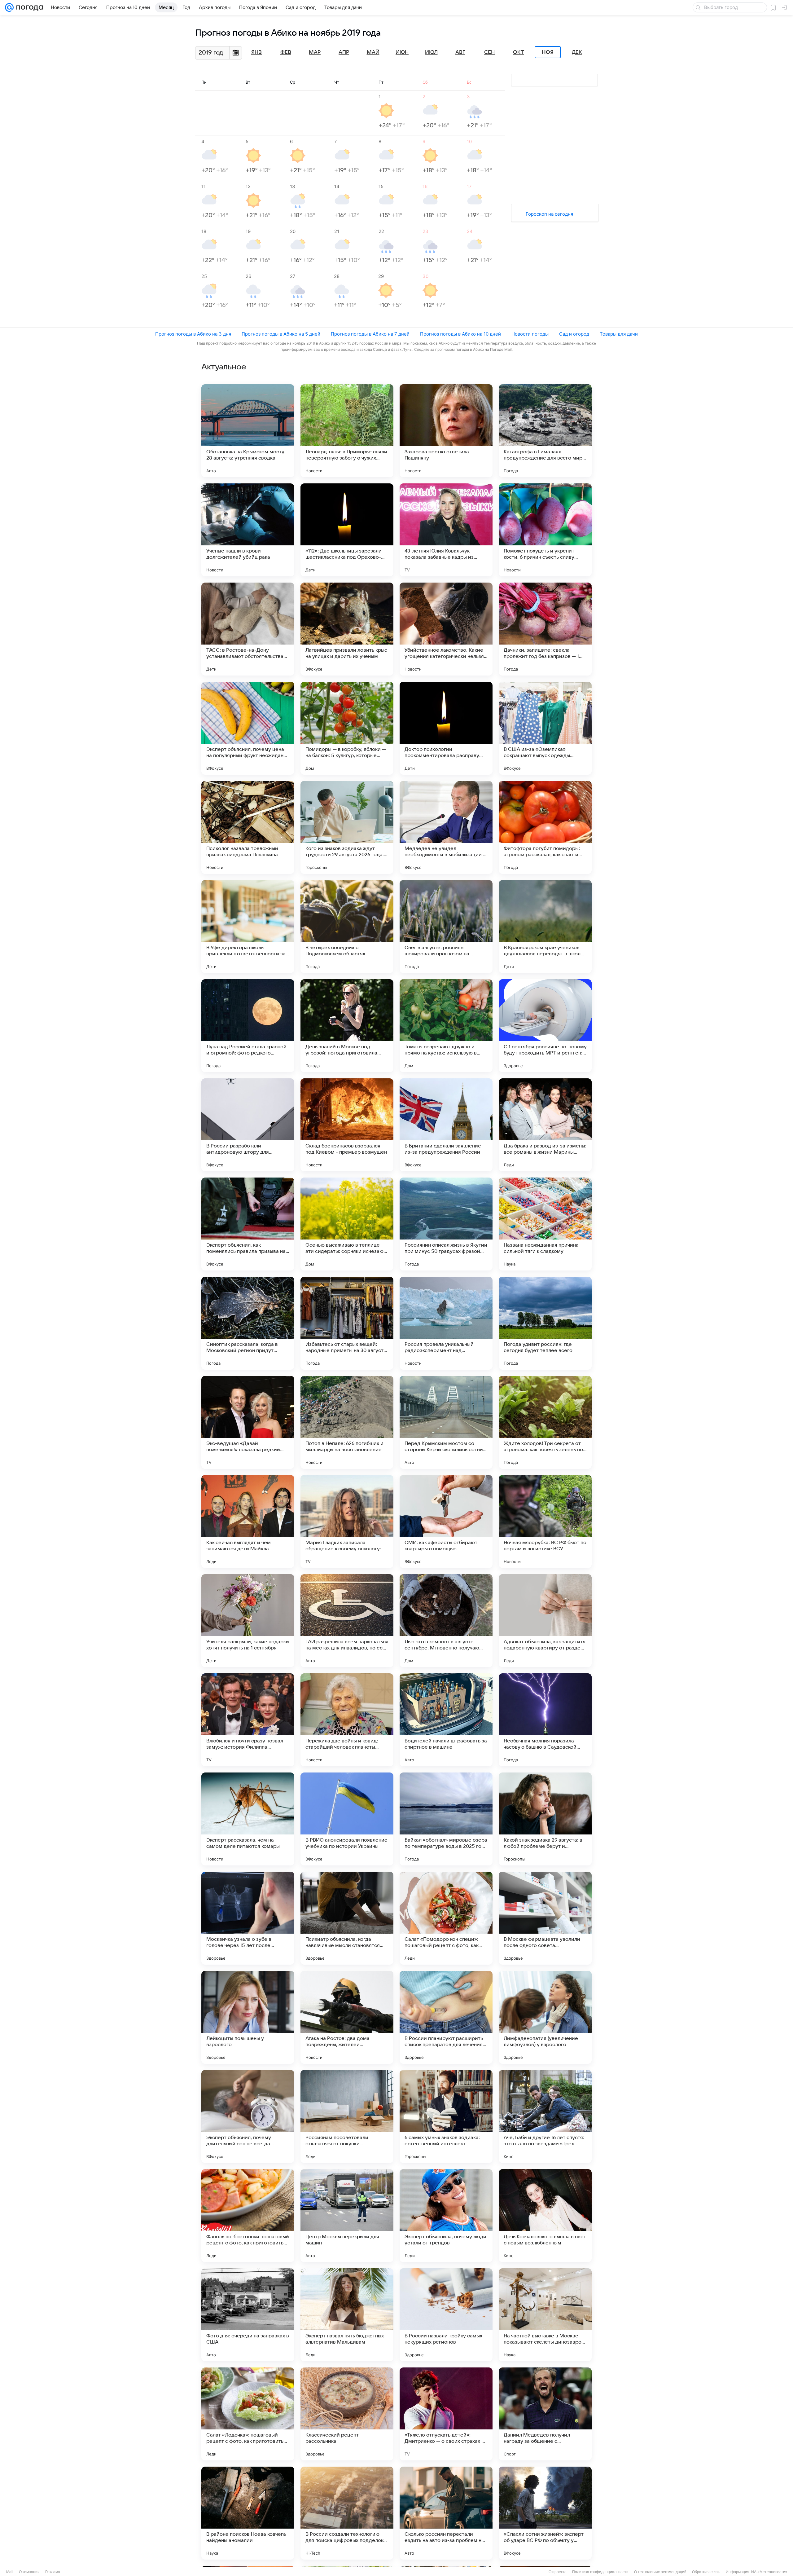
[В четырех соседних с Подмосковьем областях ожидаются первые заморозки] (347, 927)
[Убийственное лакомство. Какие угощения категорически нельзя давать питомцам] (446, 629)
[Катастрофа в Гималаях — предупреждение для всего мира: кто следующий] (545, 431)
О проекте (558, 2572)
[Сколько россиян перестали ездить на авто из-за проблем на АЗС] (446, 2513)
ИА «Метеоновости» (769, 2572)
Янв (256, 52)
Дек (577, 52)
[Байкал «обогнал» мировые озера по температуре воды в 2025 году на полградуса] (446, 1819)
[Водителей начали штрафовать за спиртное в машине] (446, 1720)
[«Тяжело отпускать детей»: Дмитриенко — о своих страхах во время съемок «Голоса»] (446, 2414)
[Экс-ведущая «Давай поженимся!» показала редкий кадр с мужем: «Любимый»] (248, 1422)
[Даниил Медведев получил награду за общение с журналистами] (545, 2414)
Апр (344, 52)
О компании (29, 2572)
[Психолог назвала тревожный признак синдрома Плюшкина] (248, 827)
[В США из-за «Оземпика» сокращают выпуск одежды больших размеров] (545, 728)
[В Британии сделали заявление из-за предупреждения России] (446, 1125)
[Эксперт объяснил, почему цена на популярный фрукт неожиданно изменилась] (248, 728)
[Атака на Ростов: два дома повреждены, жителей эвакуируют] (347, 2017)
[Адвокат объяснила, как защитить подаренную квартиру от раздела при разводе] (545, 1621)
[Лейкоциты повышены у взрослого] (248, 2017)
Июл (431, 52)
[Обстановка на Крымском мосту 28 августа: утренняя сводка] (248, 431)
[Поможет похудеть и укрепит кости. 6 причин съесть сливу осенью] (545, 530)
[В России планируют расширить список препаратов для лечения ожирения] (446, 2017)
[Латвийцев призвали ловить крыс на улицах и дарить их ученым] (347, 629)
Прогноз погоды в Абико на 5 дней (281, 334)
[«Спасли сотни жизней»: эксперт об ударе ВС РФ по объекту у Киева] (545, 2513)
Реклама (53, 2572)
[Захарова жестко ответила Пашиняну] (446, 431)
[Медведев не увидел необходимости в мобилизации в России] (446, 827)
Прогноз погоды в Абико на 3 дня (193, 334)
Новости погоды (530, 334)
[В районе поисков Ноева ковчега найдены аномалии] (248, 2513)
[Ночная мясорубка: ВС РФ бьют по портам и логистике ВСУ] (545, 1521)
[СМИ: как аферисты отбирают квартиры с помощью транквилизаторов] (446, 1521)
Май (373, 52)
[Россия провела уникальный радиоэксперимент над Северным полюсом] (446, 1323)
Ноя (548, 52)
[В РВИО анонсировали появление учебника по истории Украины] (347, 1819)
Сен (489, 52)
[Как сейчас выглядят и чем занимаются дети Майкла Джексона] (248, 1521)
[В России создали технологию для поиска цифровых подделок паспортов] (347, 2513)
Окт (519, 52)
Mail (10, 2572)
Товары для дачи (619, 334)
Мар (315, 52)
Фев (286, 52)
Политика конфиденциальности (600, 2572)
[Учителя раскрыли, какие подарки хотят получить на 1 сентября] (248, 1621)
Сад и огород (574, 334)
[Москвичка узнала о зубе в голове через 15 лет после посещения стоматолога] (248, 1918)
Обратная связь (706, 2572)
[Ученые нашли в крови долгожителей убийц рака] (248, 530)
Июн (402, 52)
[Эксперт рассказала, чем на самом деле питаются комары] (248, 1819)
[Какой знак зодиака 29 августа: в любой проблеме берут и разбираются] (545, 1819)
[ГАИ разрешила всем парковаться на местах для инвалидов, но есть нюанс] (347, 1621)
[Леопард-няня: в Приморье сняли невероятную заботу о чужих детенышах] (347, 431)
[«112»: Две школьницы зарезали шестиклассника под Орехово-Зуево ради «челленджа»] (347, 530)
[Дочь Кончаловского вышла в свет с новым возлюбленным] (545, 2216)
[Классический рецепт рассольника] (347, 2414)
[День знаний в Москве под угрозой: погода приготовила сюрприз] (347, 1026)
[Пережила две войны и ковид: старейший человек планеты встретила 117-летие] (347, 1720)
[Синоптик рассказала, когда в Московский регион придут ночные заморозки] (248, 1323)
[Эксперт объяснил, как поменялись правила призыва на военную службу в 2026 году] (248, 1224)
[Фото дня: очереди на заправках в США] (248, 2315)
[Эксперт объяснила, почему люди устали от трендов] (446, 2216)
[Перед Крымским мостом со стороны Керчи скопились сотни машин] (446, 1422)
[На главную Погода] (28, 7)
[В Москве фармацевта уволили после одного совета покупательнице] (545, 1918)
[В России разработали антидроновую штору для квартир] (248, 1125)
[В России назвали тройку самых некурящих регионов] (446, 2315)
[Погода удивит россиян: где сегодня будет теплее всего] (545, 1323)
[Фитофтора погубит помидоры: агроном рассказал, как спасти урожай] (545, 827)
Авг (460, 52)
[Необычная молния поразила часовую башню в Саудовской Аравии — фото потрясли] (545, 1720)
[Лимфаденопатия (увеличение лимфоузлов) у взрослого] (545, 2017)
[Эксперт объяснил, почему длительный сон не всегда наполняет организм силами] (248, 2116)
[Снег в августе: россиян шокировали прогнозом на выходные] (446, 927)
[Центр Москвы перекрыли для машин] (347, 2216)
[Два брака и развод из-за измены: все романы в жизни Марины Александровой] (545, 1125)
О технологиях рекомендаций (660, 2572)
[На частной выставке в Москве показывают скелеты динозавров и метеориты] (545, 2315)
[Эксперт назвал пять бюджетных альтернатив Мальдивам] (347, 2315)
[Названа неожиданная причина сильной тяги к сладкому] (545, 1224)
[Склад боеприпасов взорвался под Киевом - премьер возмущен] (347, 1125)
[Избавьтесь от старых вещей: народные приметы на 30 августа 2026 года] (347, 1323)
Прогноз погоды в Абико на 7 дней (370, 334)
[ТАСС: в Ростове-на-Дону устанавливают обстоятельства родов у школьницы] (248, 629)
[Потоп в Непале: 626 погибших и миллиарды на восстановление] (347, 1422)
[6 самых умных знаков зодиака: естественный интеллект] (446, 2116)
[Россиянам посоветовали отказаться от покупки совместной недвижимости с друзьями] (347, 2116)
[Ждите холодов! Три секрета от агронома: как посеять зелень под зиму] (545, 1422)
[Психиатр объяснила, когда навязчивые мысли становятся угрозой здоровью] (347, 1918)
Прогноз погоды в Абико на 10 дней (460, 334)
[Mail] (9, 7)
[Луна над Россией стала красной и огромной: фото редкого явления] (248, 1026)
